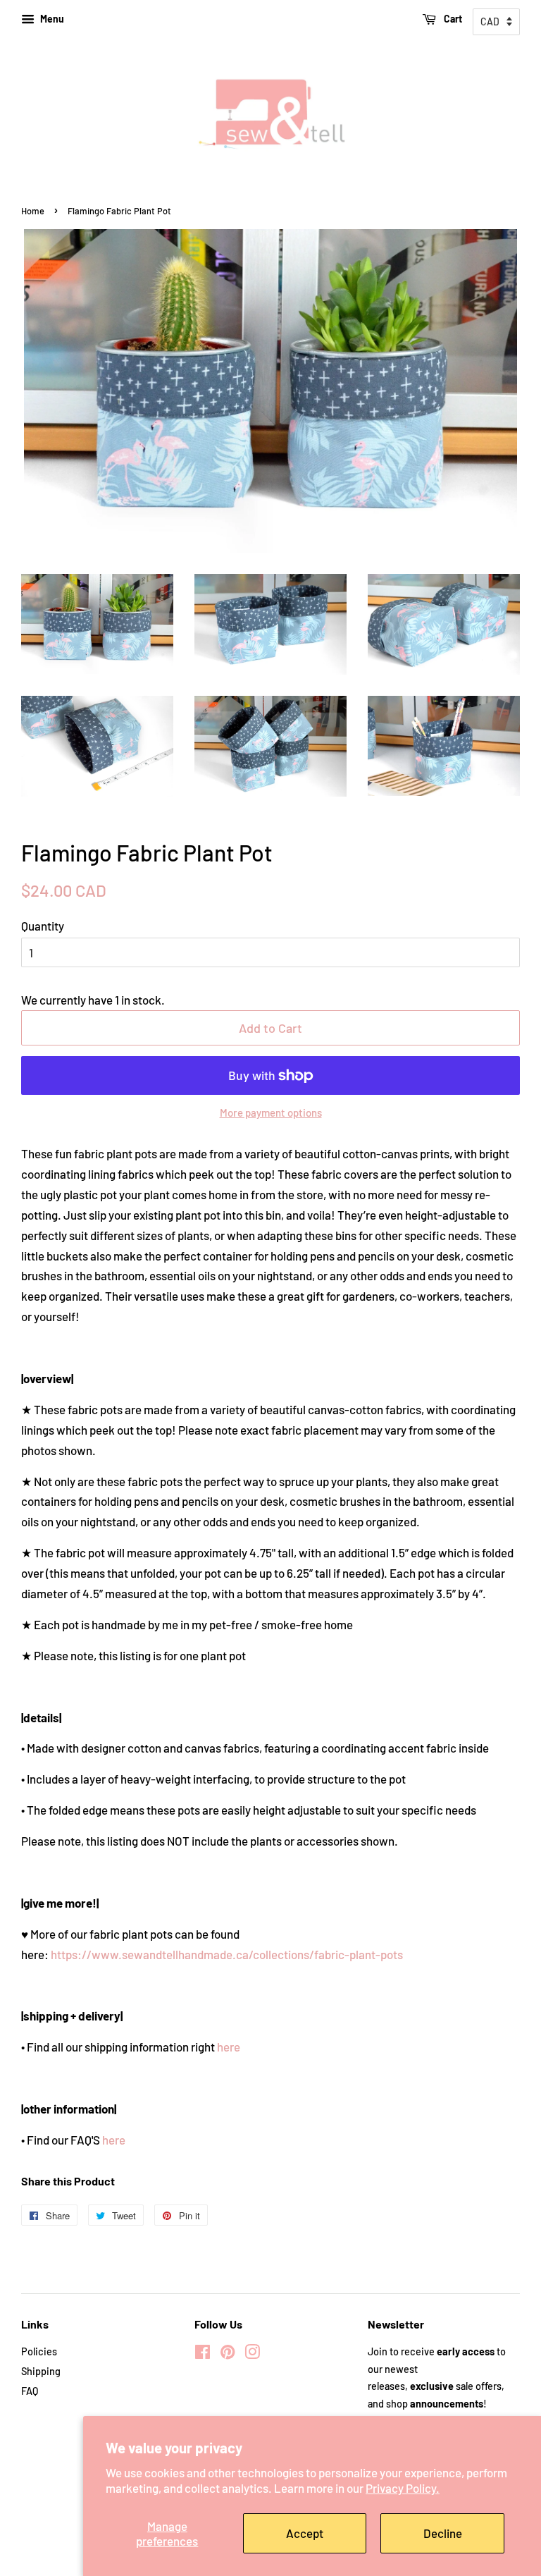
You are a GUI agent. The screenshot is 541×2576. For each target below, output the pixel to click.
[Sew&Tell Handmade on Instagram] (252, 2354)
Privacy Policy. (403, 2488)
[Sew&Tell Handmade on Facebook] (203, 2354)
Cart (452, 19)
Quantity (43, 926)
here (229, 2047)
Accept (305, 2533)
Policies (39, 2351)
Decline (443, 2533)
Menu (51, 19)
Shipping (41, 2371)
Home (33, 211)
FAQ (30, 2391)
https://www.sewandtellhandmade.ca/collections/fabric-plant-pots (227, 1954)
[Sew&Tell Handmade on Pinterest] (228, 2354)
